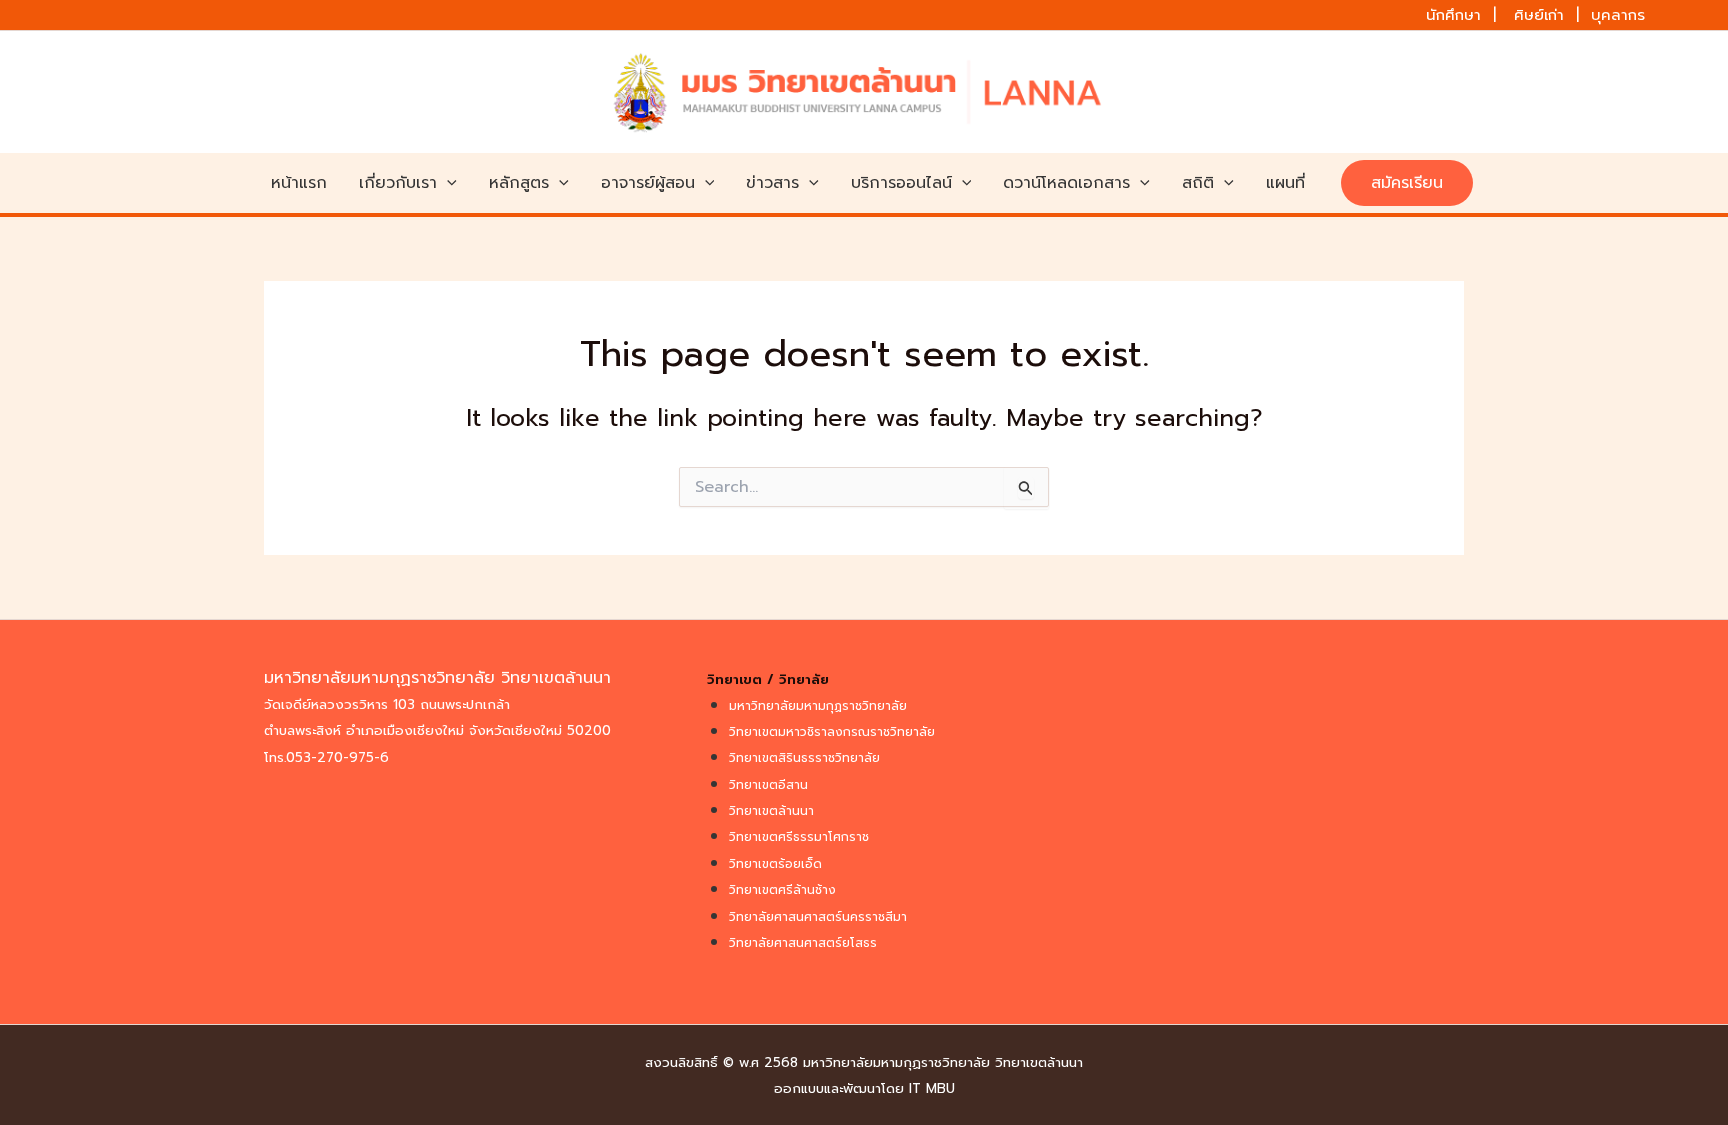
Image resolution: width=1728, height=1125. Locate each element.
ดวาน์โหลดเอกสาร (1066, 183)
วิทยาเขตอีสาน (768, 785)
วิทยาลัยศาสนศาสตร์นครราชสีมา (818, 917)
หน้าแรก (299, 183)
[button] (447, 183)
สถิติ (1198, 183)
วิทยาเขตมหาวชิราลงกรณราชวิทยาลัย (832, 732)
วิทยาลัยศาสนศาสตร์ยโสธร (803, 943)
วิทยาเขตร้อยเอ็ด (775, 864)
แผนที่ (1285, 183)
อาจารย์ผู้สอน (648, 183)
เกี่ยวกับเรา (398, 183)
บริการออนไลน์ (901, 183)
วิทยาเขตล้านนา (771, 811)
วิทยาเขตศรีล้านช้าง (782, 890)
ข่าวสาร (772, 183)
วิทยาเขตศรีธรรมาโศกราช (799, 837)
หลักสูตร (519, 183)
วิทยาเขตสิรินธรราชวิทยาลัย (804, 758)
